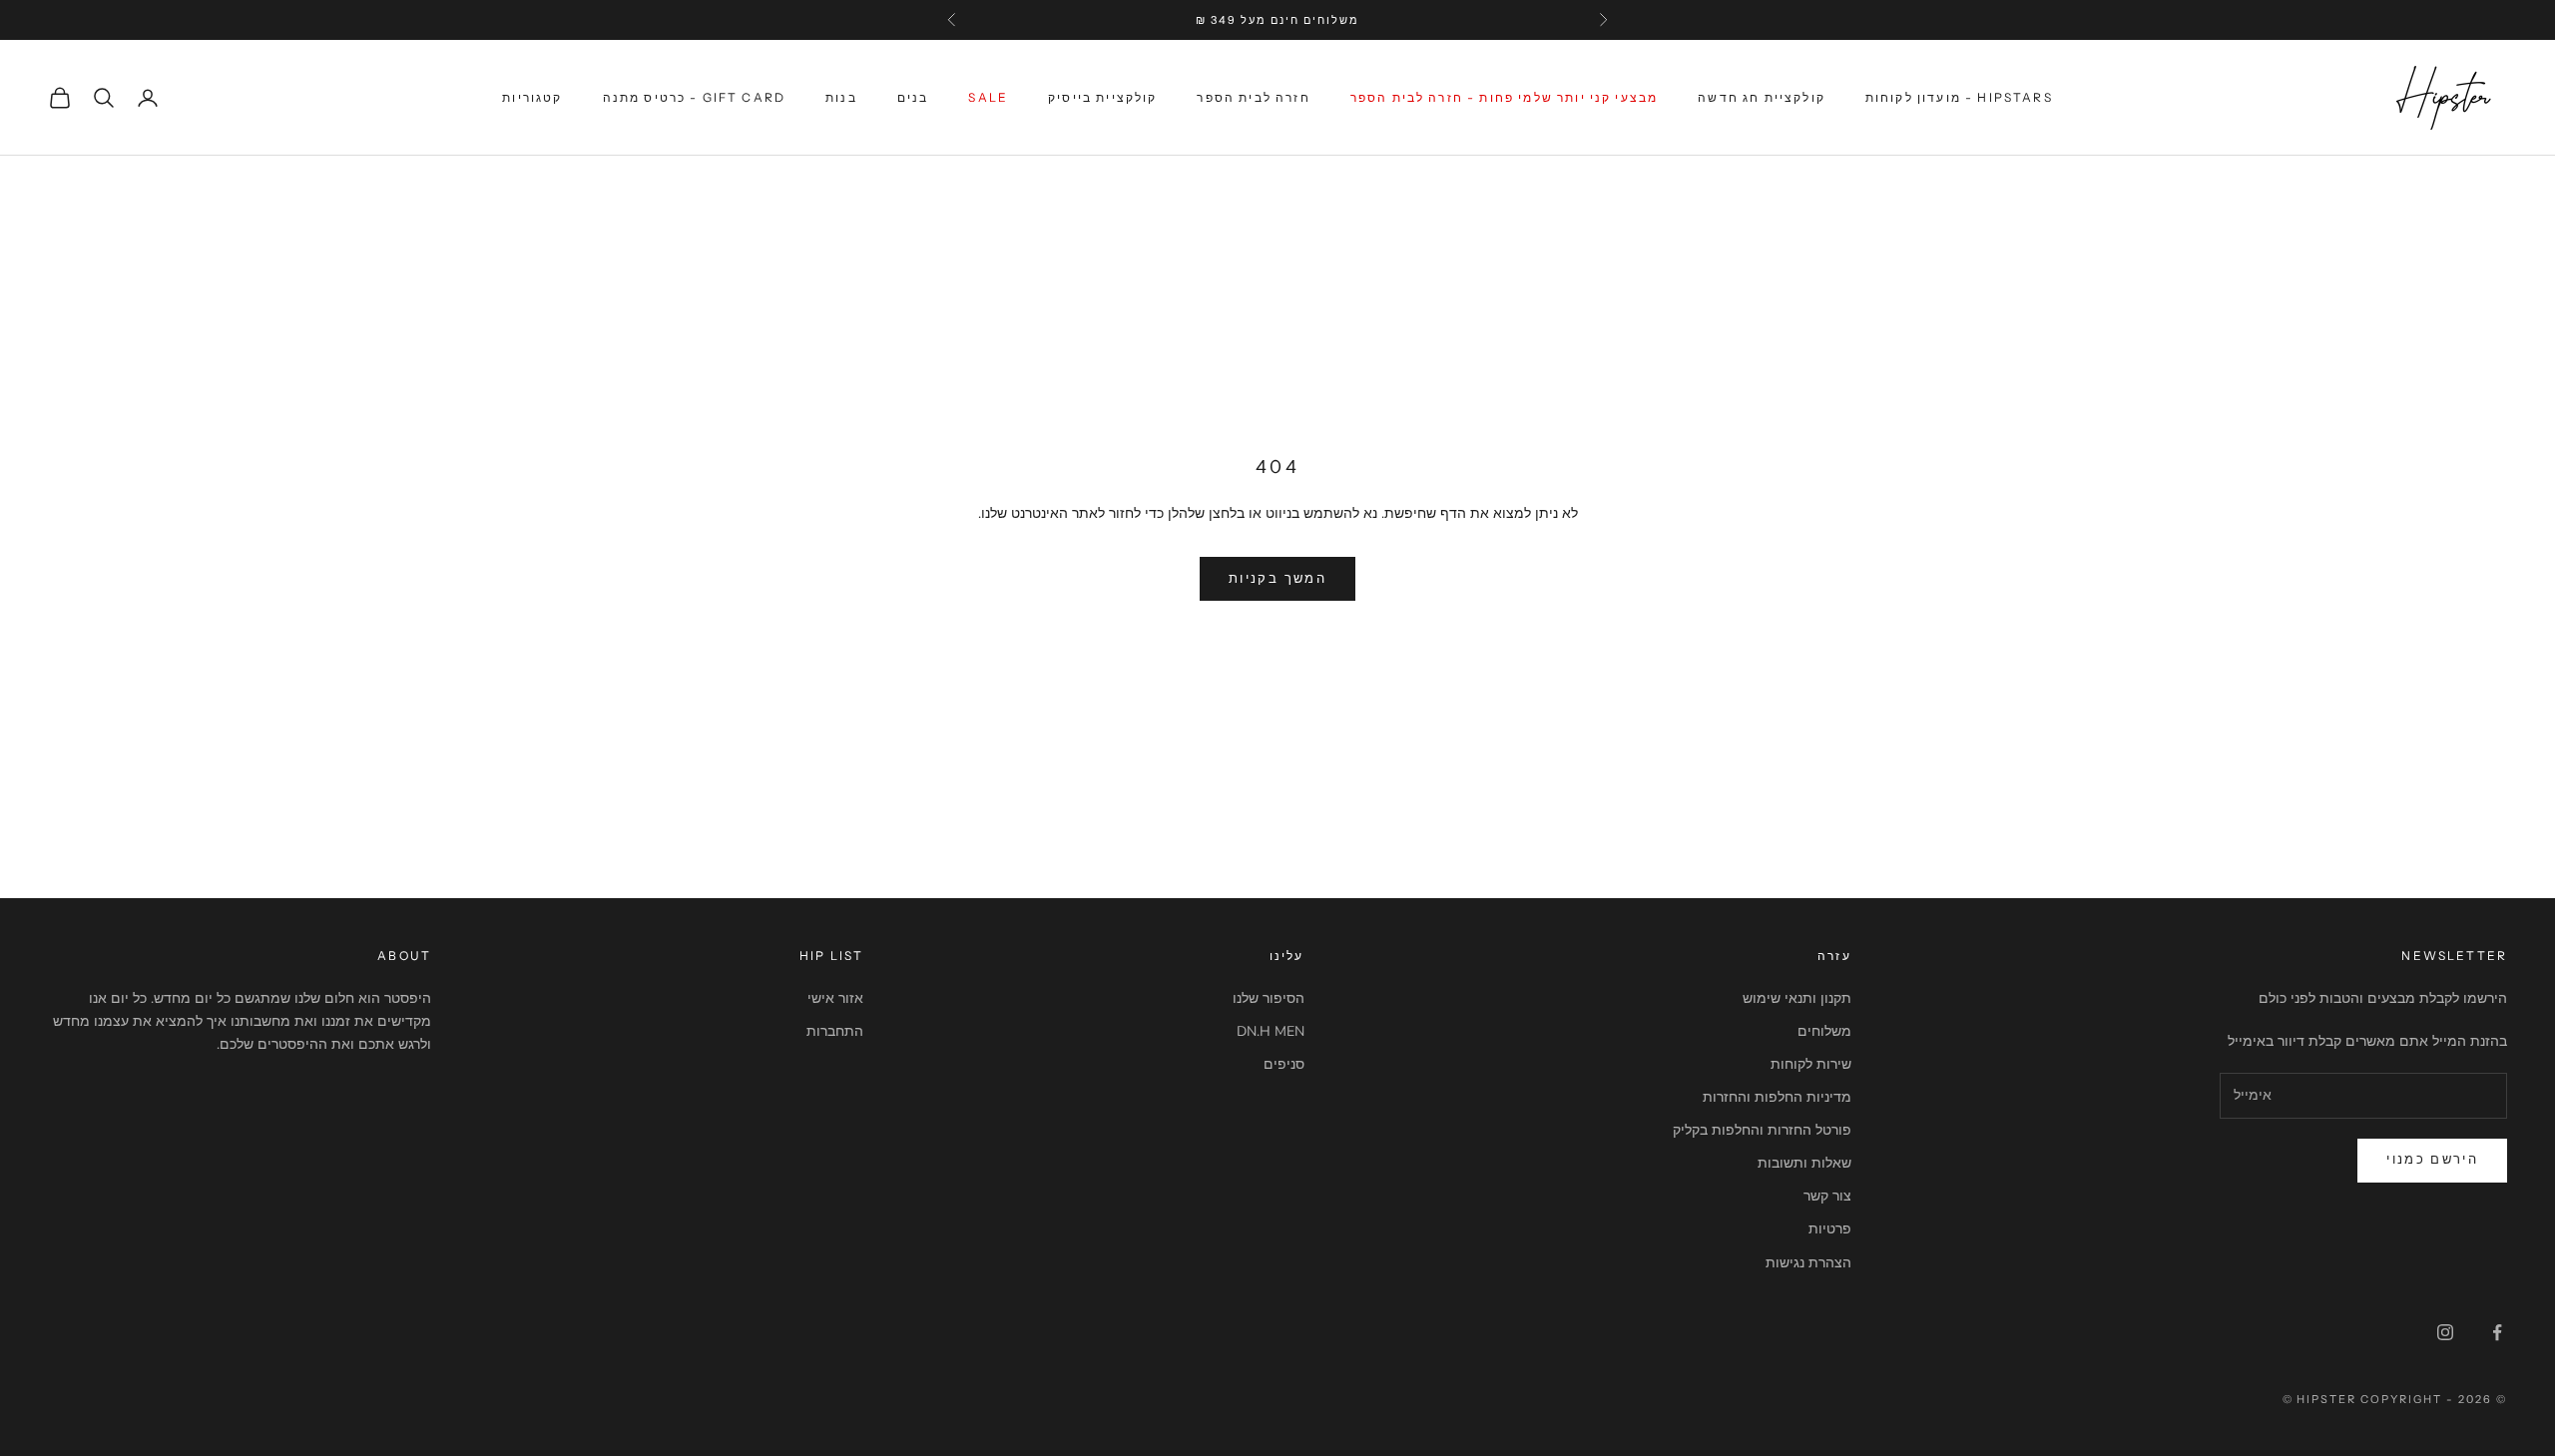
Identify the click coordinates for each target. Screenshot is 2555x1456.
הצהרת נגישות (1808, 1263)
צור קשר (1827, 1196)
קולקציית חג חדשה (1762, 97)
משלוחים (1824, 1031)
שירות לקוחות (1811, 1064)
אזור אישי (835, 998)
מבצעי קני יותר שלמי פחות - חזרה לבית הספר (1505, 97)
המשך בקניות (1277, 579)
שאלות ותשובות (1804, 1163)
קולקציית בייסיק (1102, 97)
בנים (913, 97)
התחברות (835, 1031)
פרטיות (1830, 1229)
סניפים (1284, 1064)
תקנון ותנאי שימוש (1797, 998)
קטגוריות (532, 97)
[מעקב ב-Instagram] (2445, 1332)
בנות (841, 97)
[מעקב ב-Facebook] (2497, 1332)
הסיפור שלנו (1269, 998)
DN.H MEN (1271, 1031)
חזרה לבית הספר (1253, 97)
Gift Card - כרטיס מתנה (695, 97)
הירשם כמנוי (2432, 1160)
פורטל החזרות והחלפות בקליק (1762, 1130)
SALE (988, 97)
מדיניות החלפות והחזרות (1777, 1097)
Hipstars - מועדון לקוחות (1959, 97)
